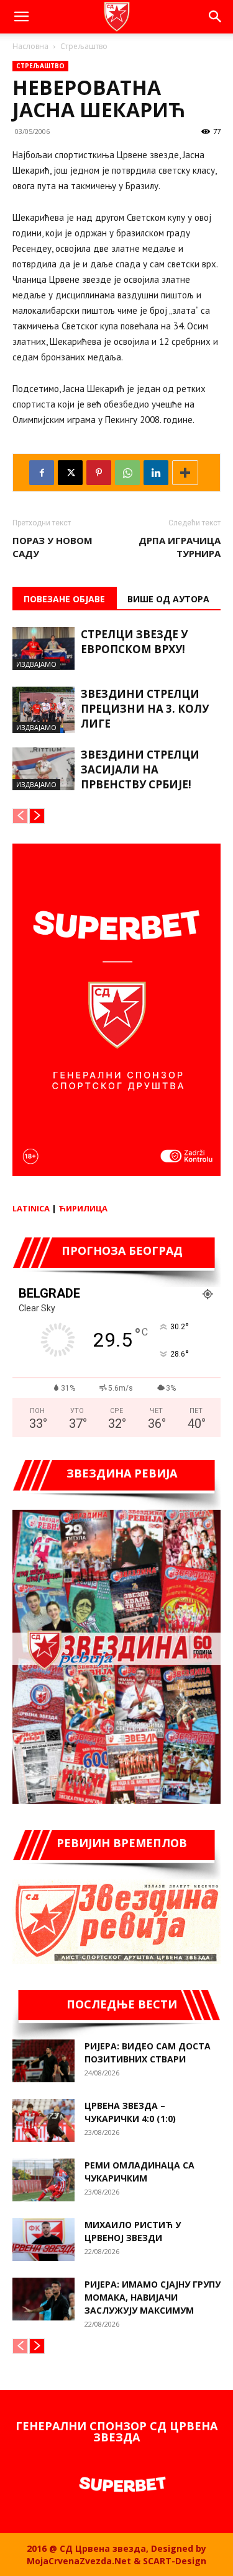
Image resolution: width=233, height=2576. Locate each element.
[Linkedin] (156, 473)
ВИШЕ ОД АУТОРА (168, 599)
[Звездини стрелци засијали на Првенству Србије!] (43, 769)
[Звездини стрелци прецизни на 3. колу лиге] (43, 710)
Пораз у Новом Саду (53, 547)
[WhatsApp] (127, 473)
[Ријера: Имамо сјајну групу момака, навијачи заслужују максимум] (43, 2299)
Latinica (31, 1208)
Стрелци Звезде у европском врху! (134, 642)
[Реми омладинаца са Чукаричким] (43, 2180)
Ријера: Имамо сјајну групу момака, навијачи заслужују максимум (153, 2297)
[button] (21, 17)
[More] (185, 473)
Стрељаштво (84, 46)
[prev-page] (20, 816)
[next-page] (37, 816)
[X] (70, 473)
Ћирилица (83, 1208)
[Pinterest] (99, 473)
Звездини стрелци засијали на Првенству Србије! (140, 769)
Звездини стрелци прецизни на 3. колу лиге (145, 709)
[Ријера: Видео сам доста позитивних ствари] (43, 2061)
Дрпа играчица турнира (180, 547)
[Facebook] (42, 473)
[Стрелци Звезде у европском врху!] (43, 648)
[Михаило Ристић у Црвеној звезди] (43, 2240)
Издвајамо (36, 664)
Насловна (30, 46)
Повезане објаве (64, 599)
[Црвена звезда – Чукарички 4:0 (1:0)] (43, 2120)
